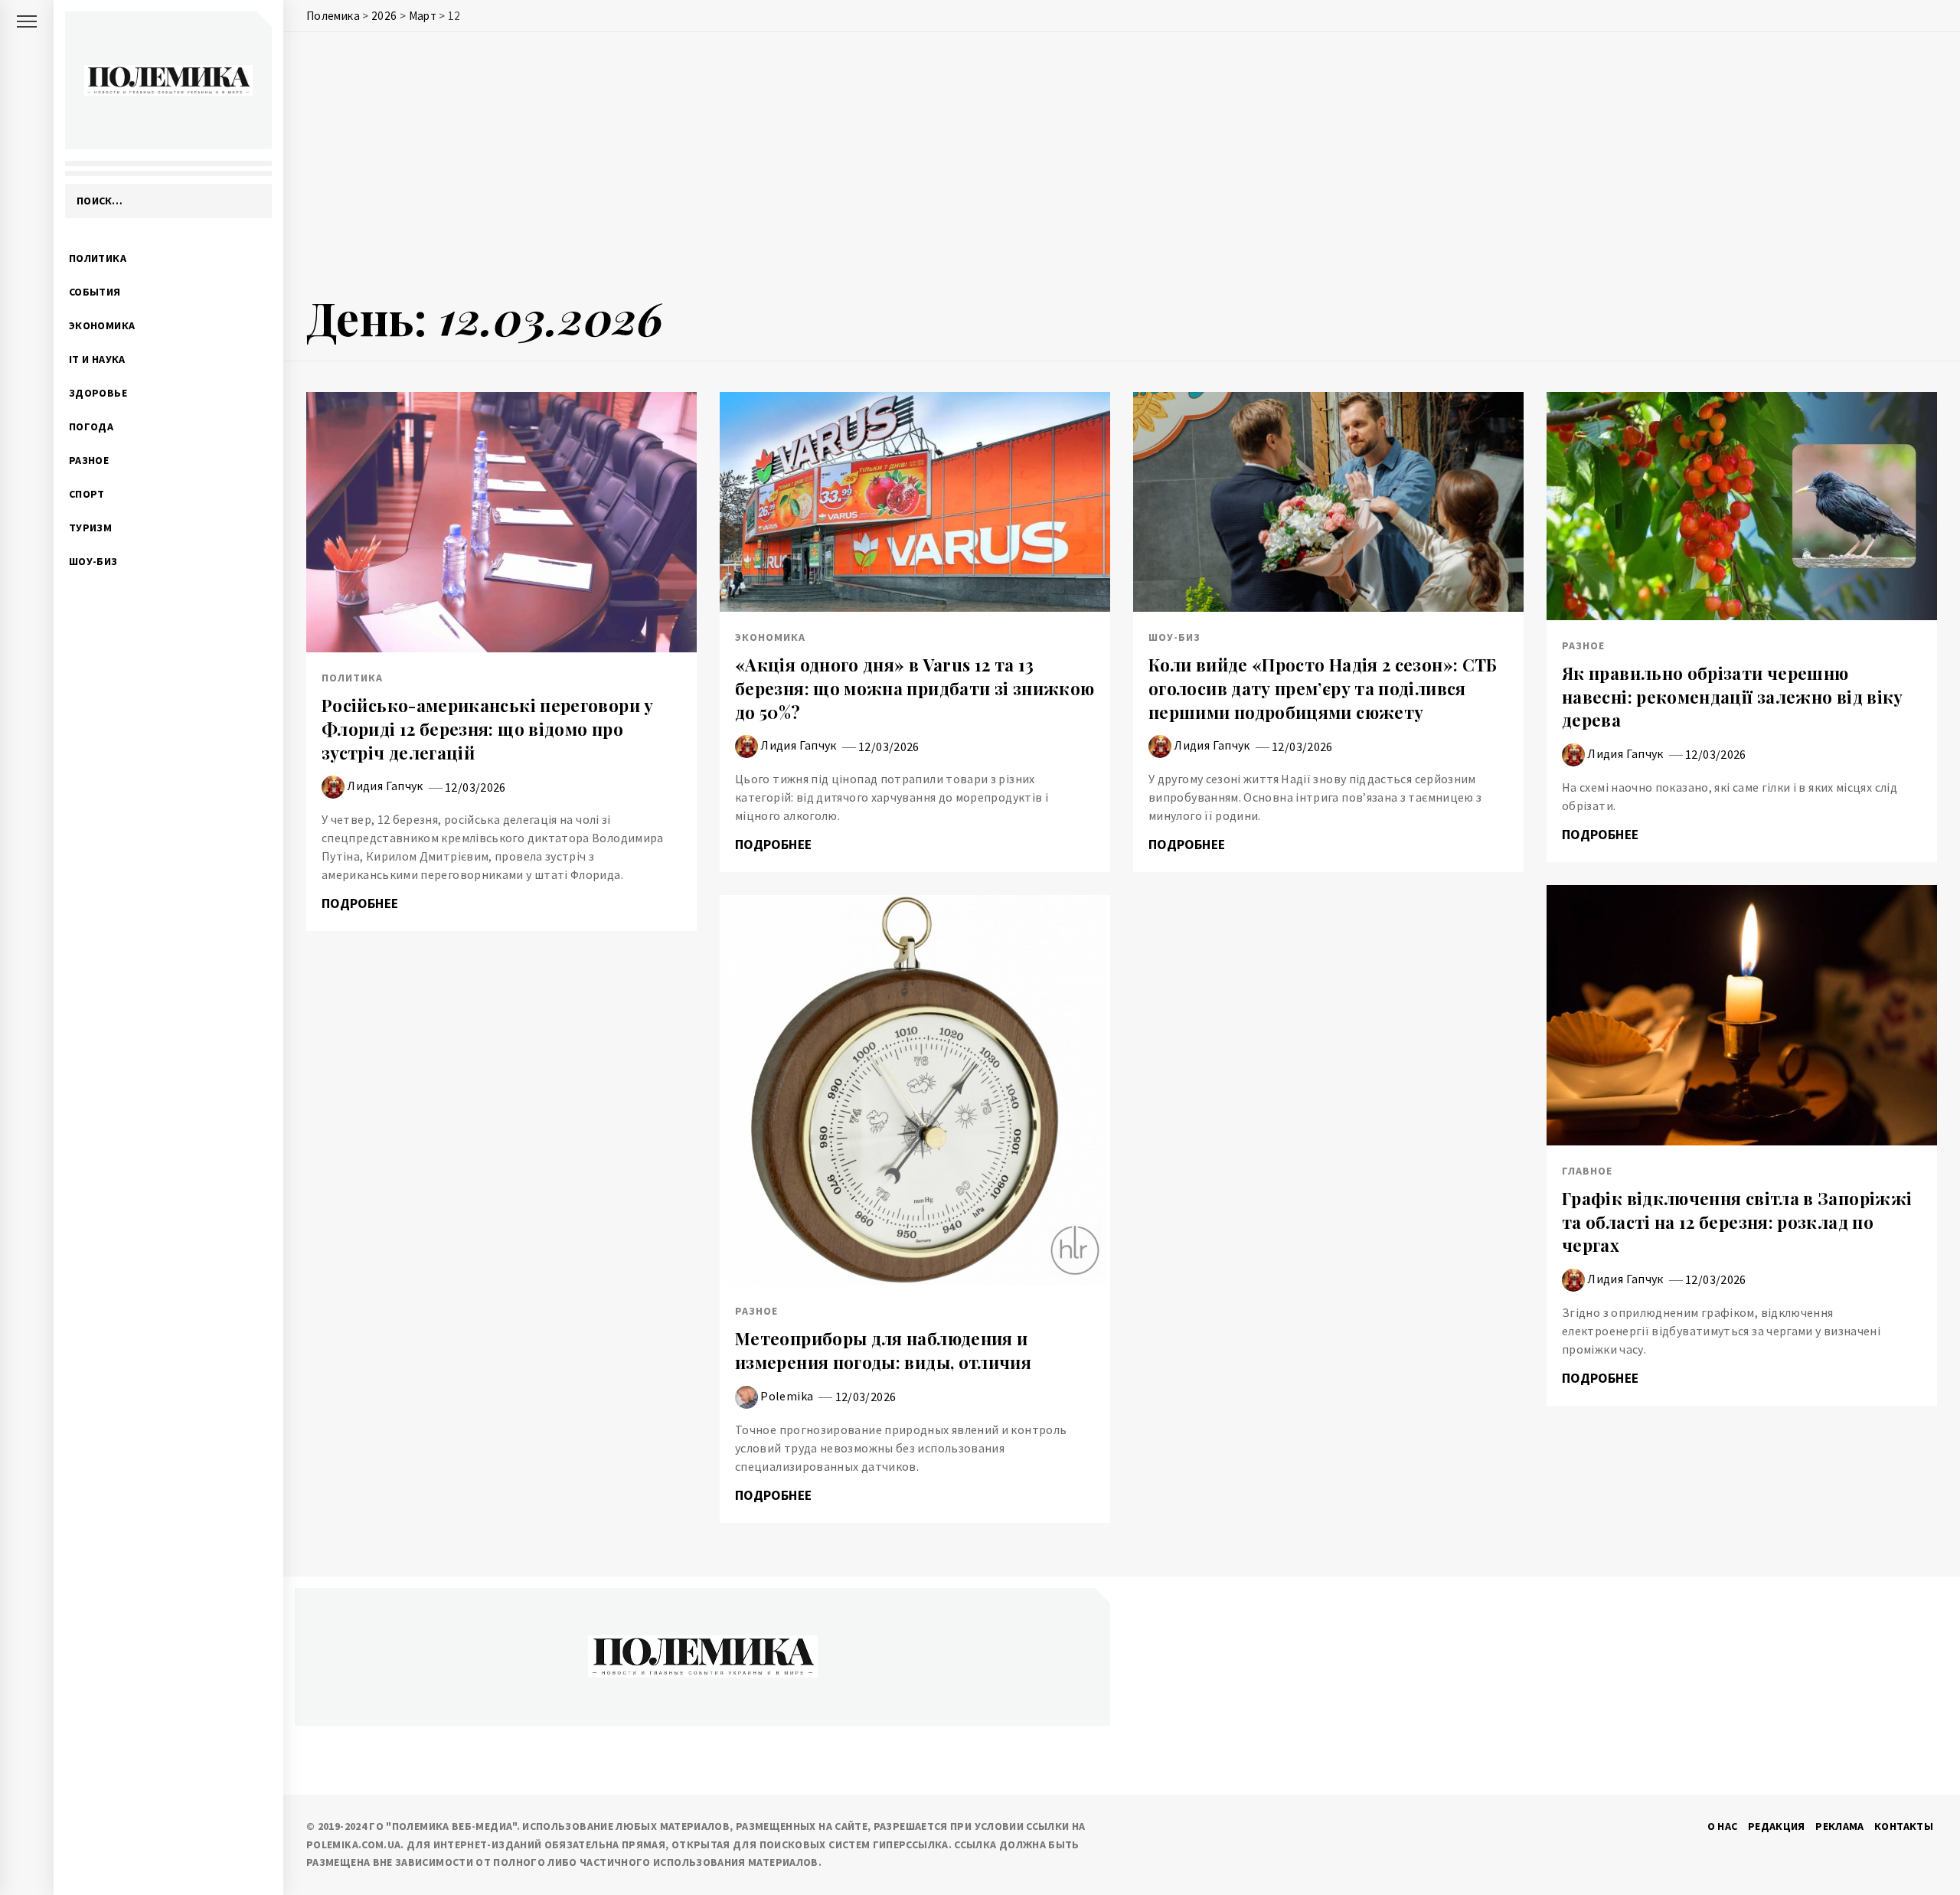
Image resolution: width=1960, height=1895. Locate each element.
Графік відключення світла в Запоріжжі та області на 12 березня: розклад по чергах (1737, 1222)
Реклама (1840, 1826)
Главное (1587, 1171)
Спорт (87, 494)
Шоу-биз (93, 561)
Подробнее (362, 903)
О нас (1723, 1826)
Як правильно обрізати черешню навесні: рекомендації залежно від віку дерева (1733, 697)
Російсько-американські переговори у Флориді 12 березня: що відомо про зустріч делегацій (488, 729)
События (95, 292)
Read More (501, 522)
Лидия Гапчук (385, 786)
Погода (91, 426)
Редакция (1777, 1826)
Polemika (787, 1396)
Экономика (102, 325)
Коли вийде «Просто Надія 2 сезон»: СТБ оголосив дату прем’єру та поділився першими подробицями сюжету (1323, 688)
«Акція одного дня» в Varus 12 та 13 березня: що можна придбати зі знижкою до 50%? (915, 688)
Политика (98, 258)
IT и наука (97, 359)
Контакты (1904, 1826)
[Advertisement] (1122, 166)
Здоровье (98, 393)
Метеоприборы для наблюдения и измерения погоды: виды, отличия (883, 1350)
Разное (89, 460)
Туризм (90, 528)
